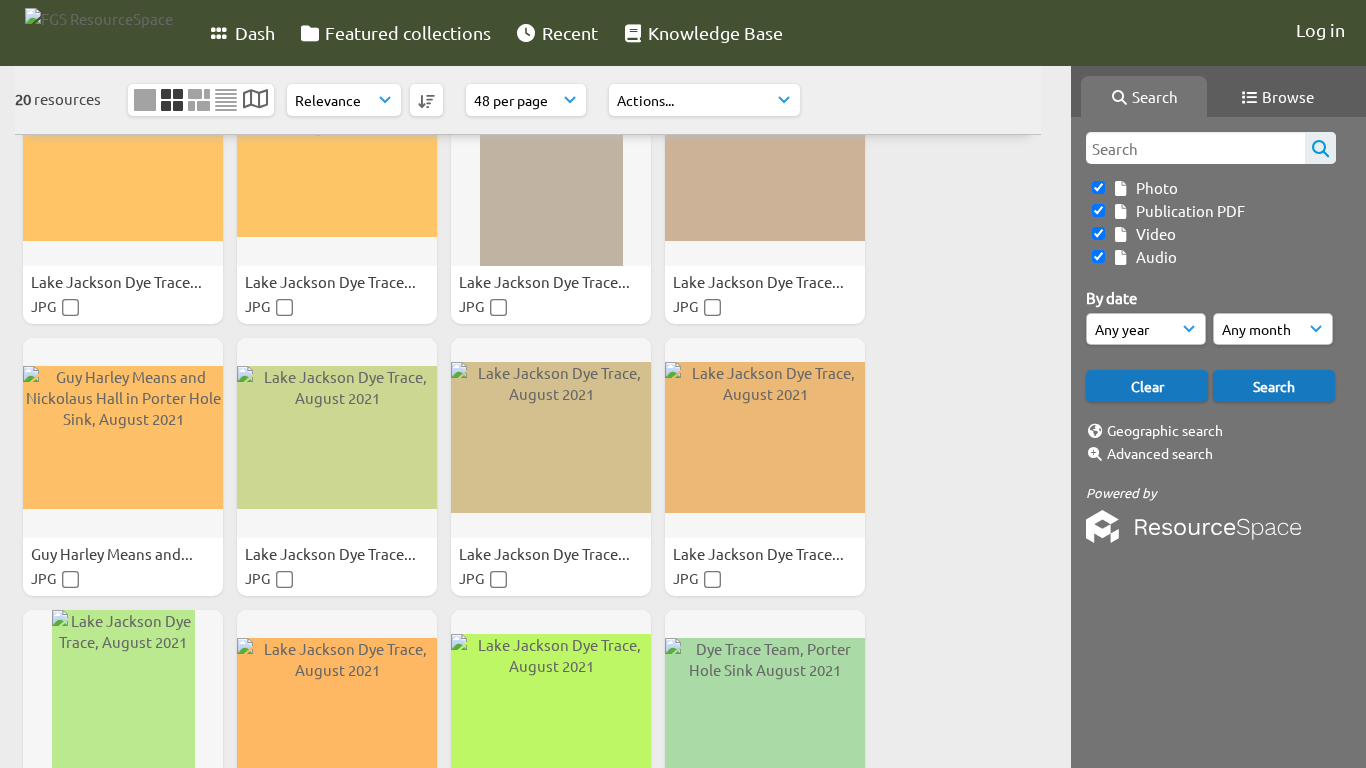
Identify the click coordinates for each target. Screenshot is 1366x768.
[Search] (1320, 148)
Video (1153, 233)
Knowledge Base (713, 32)
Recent (568, 32)
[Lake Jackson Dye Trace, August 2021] (123, 166)
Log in (1320, 29)
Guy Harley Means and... (113, 553)
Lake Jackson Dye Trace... (118, 281)
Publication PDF (1187, 210)
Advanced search (1160, 453)
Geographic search (1165, 430)
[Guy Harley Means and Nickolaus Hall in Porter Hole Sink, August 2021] (123, 438)
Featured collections (406, 32)
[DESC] (426, 100)
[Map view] (255, 100)
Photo (1154, 187)
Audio (1153, 256)
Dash (253, 32)
